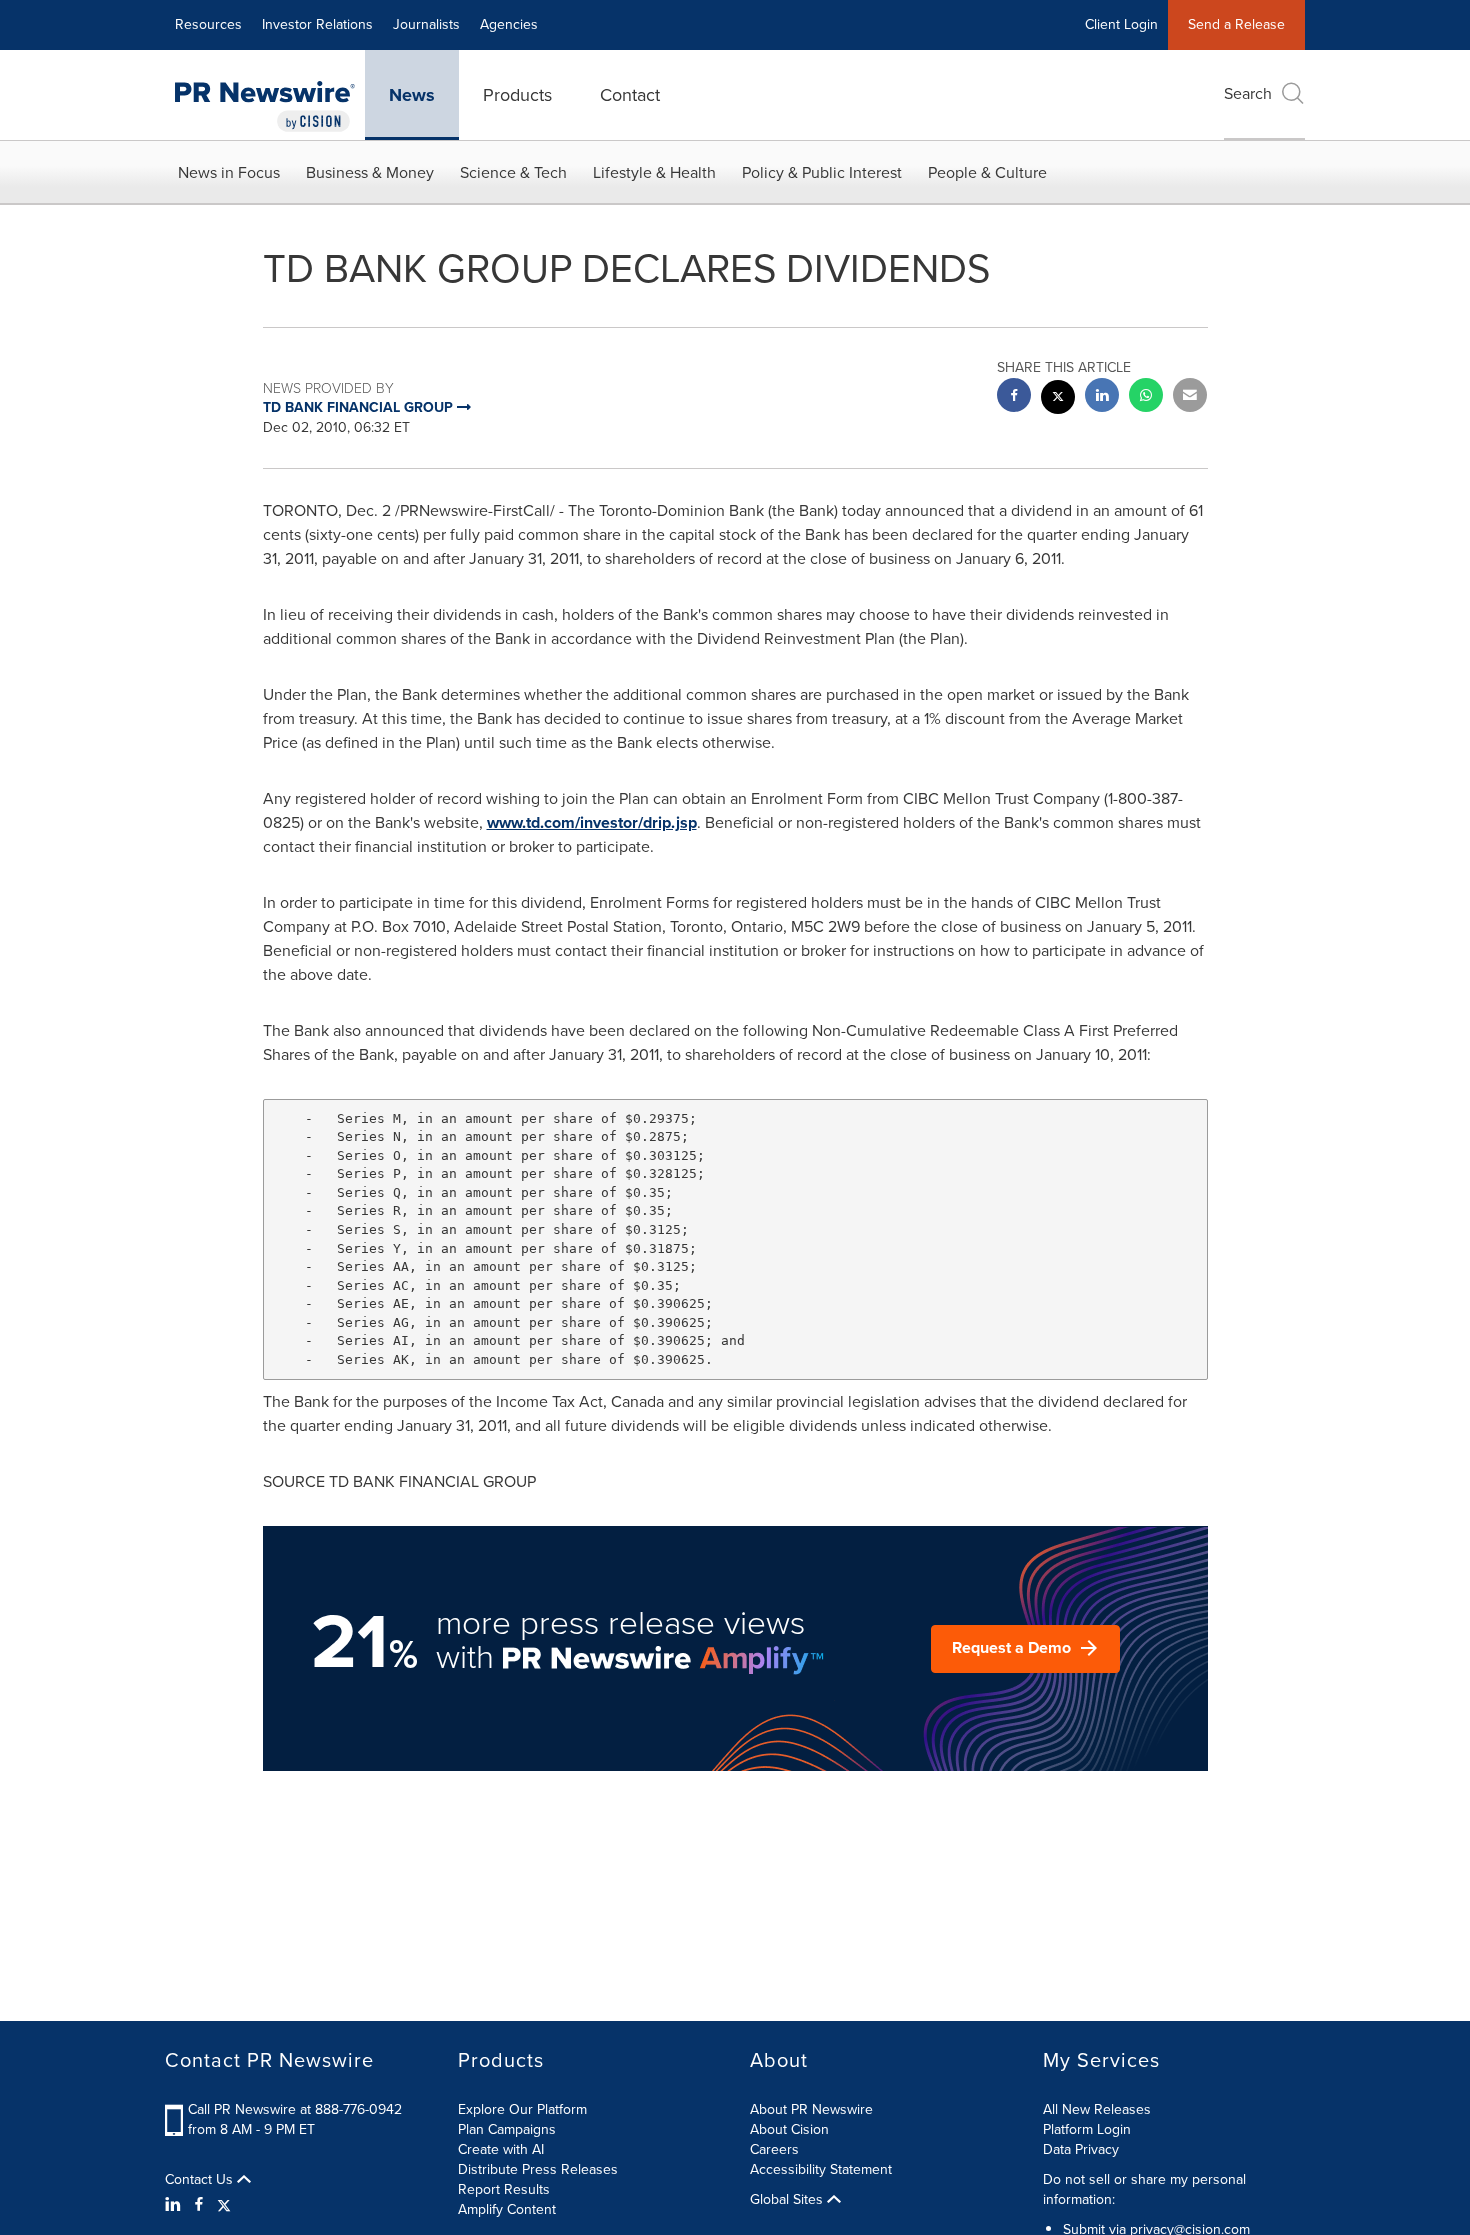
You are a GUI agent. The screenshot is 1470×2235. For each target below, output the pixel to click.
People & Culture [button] (987, 172)
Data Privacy (1081, 2149)
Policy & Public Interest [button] (822, 172)
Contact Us (201, 2180)
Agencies (509, 24)
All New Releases (1097, 2109)
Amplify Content (507, 2209)
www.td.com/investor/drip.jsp (592, 822)
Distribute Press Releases (538, 2169)
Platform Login (1087, 2129)
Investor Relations (317, 24)
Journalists (426, 24)
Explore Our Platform (522, 2109)
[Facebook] (199, 2205)
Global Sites (788, 2200)
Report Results (504, 2189)
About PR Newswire (811, 2109)
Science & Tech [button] (513, 172)
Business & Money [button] (370, 172)
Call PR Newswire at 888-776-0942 (295, 2109)
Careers (774, 2149)
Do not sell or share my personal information (1144, 2189)
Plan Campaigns (507, 2129)
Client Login (1121, 24)
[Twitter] (224, 2205)
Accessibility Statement (821, 2169)
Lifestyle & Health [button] (654, 172)
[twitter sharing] (1058, 399)
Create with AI (501, 2149)
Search (1248, 93)
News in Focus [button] (229, 172)
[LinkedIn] (175, 2205)
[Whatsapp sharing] (1146, 397)
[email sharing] (1190, 397)
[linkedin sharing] (1102, 397)
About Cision (789, 2129)
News (412, 95)
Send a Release (1236, 24)
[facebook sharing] (1014, 397)
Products (517, 95)
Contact (630, 95)
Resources (208, 24)
